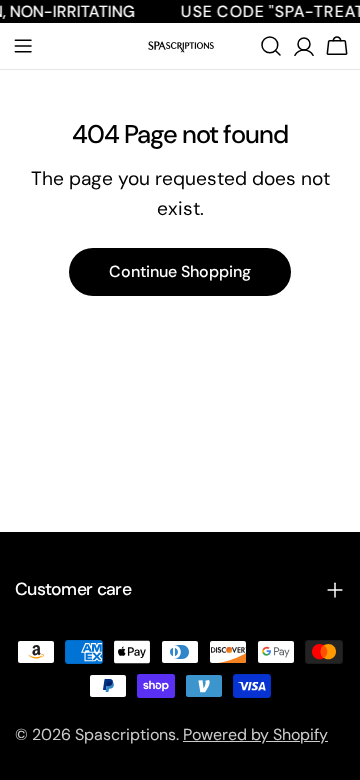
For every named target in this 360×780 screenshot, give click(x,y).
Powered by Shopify (255, 734)
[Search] (271, 46)
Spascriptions (125, 734)
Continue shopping (180, 271)
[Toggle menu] (23, 46)
